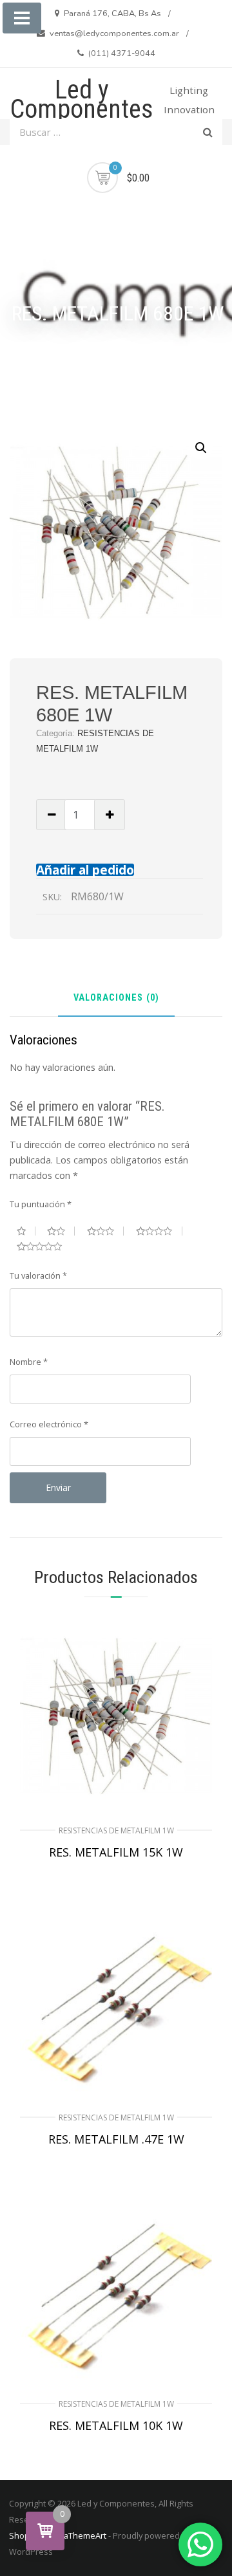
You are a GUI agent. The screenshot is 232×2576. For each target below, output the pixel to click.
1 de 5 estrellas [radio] (26, 1231)
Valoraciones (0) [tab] (116, 998)
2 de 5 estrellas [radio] (61, 1231)
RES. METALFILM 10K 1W (116, 2425)
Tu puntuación (41, 1204)
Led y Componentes (82, 99)
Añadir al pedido (85, 870)
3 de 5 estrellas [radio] (106, 1231)
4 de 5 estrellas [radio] (159, 1231)
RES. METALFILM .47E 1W (116, 2139)
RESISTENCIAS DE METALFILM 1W (116, 1830)
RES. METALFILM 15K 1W (116, 1852)
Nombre (29, 1362)
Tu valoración (38, 1275)
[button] (201, 448)
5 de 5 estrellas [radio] (44, 1246)
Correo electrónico (49, 1424)
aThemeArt (85, 2535)
